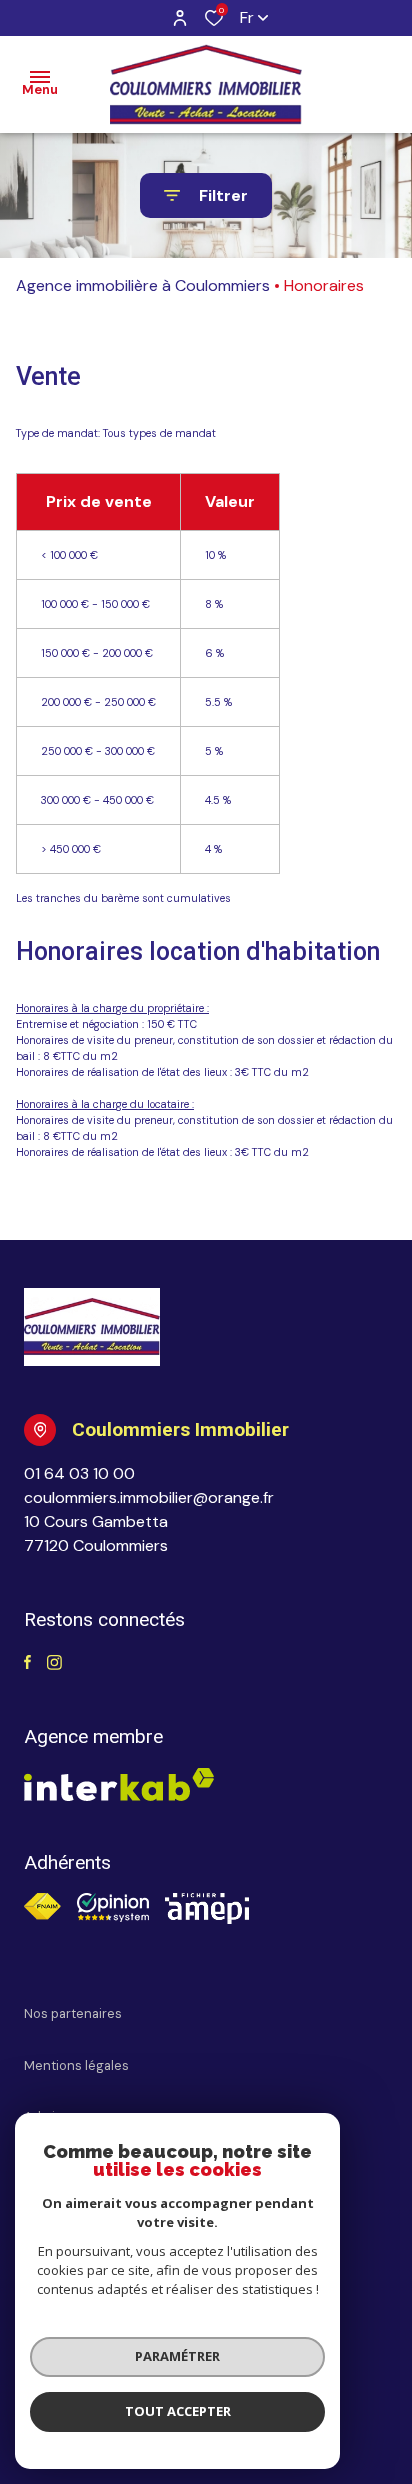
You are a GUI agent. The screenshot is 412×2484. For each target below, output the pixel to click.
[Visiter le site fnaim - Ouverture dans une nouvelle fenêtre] (42, 1906)
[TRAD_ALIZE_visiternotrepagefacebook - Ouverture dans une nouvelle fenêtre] (27, 1663)
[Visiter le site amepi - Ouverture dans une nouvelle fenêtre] (207, 1908)
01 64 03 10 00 (79, 1473)
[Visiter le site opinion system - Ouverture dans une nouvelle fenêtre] (113, 1907)
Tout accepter (178, 2411)
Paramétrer (177, 2356)
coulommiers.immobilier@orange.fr (149, 1497)
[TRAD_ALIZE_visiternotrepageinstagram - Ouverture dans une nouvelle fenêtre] (54, 1663)
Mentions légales (76, 2065)
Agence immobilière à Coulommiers (143, 285)
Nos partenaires (73, 2013)
